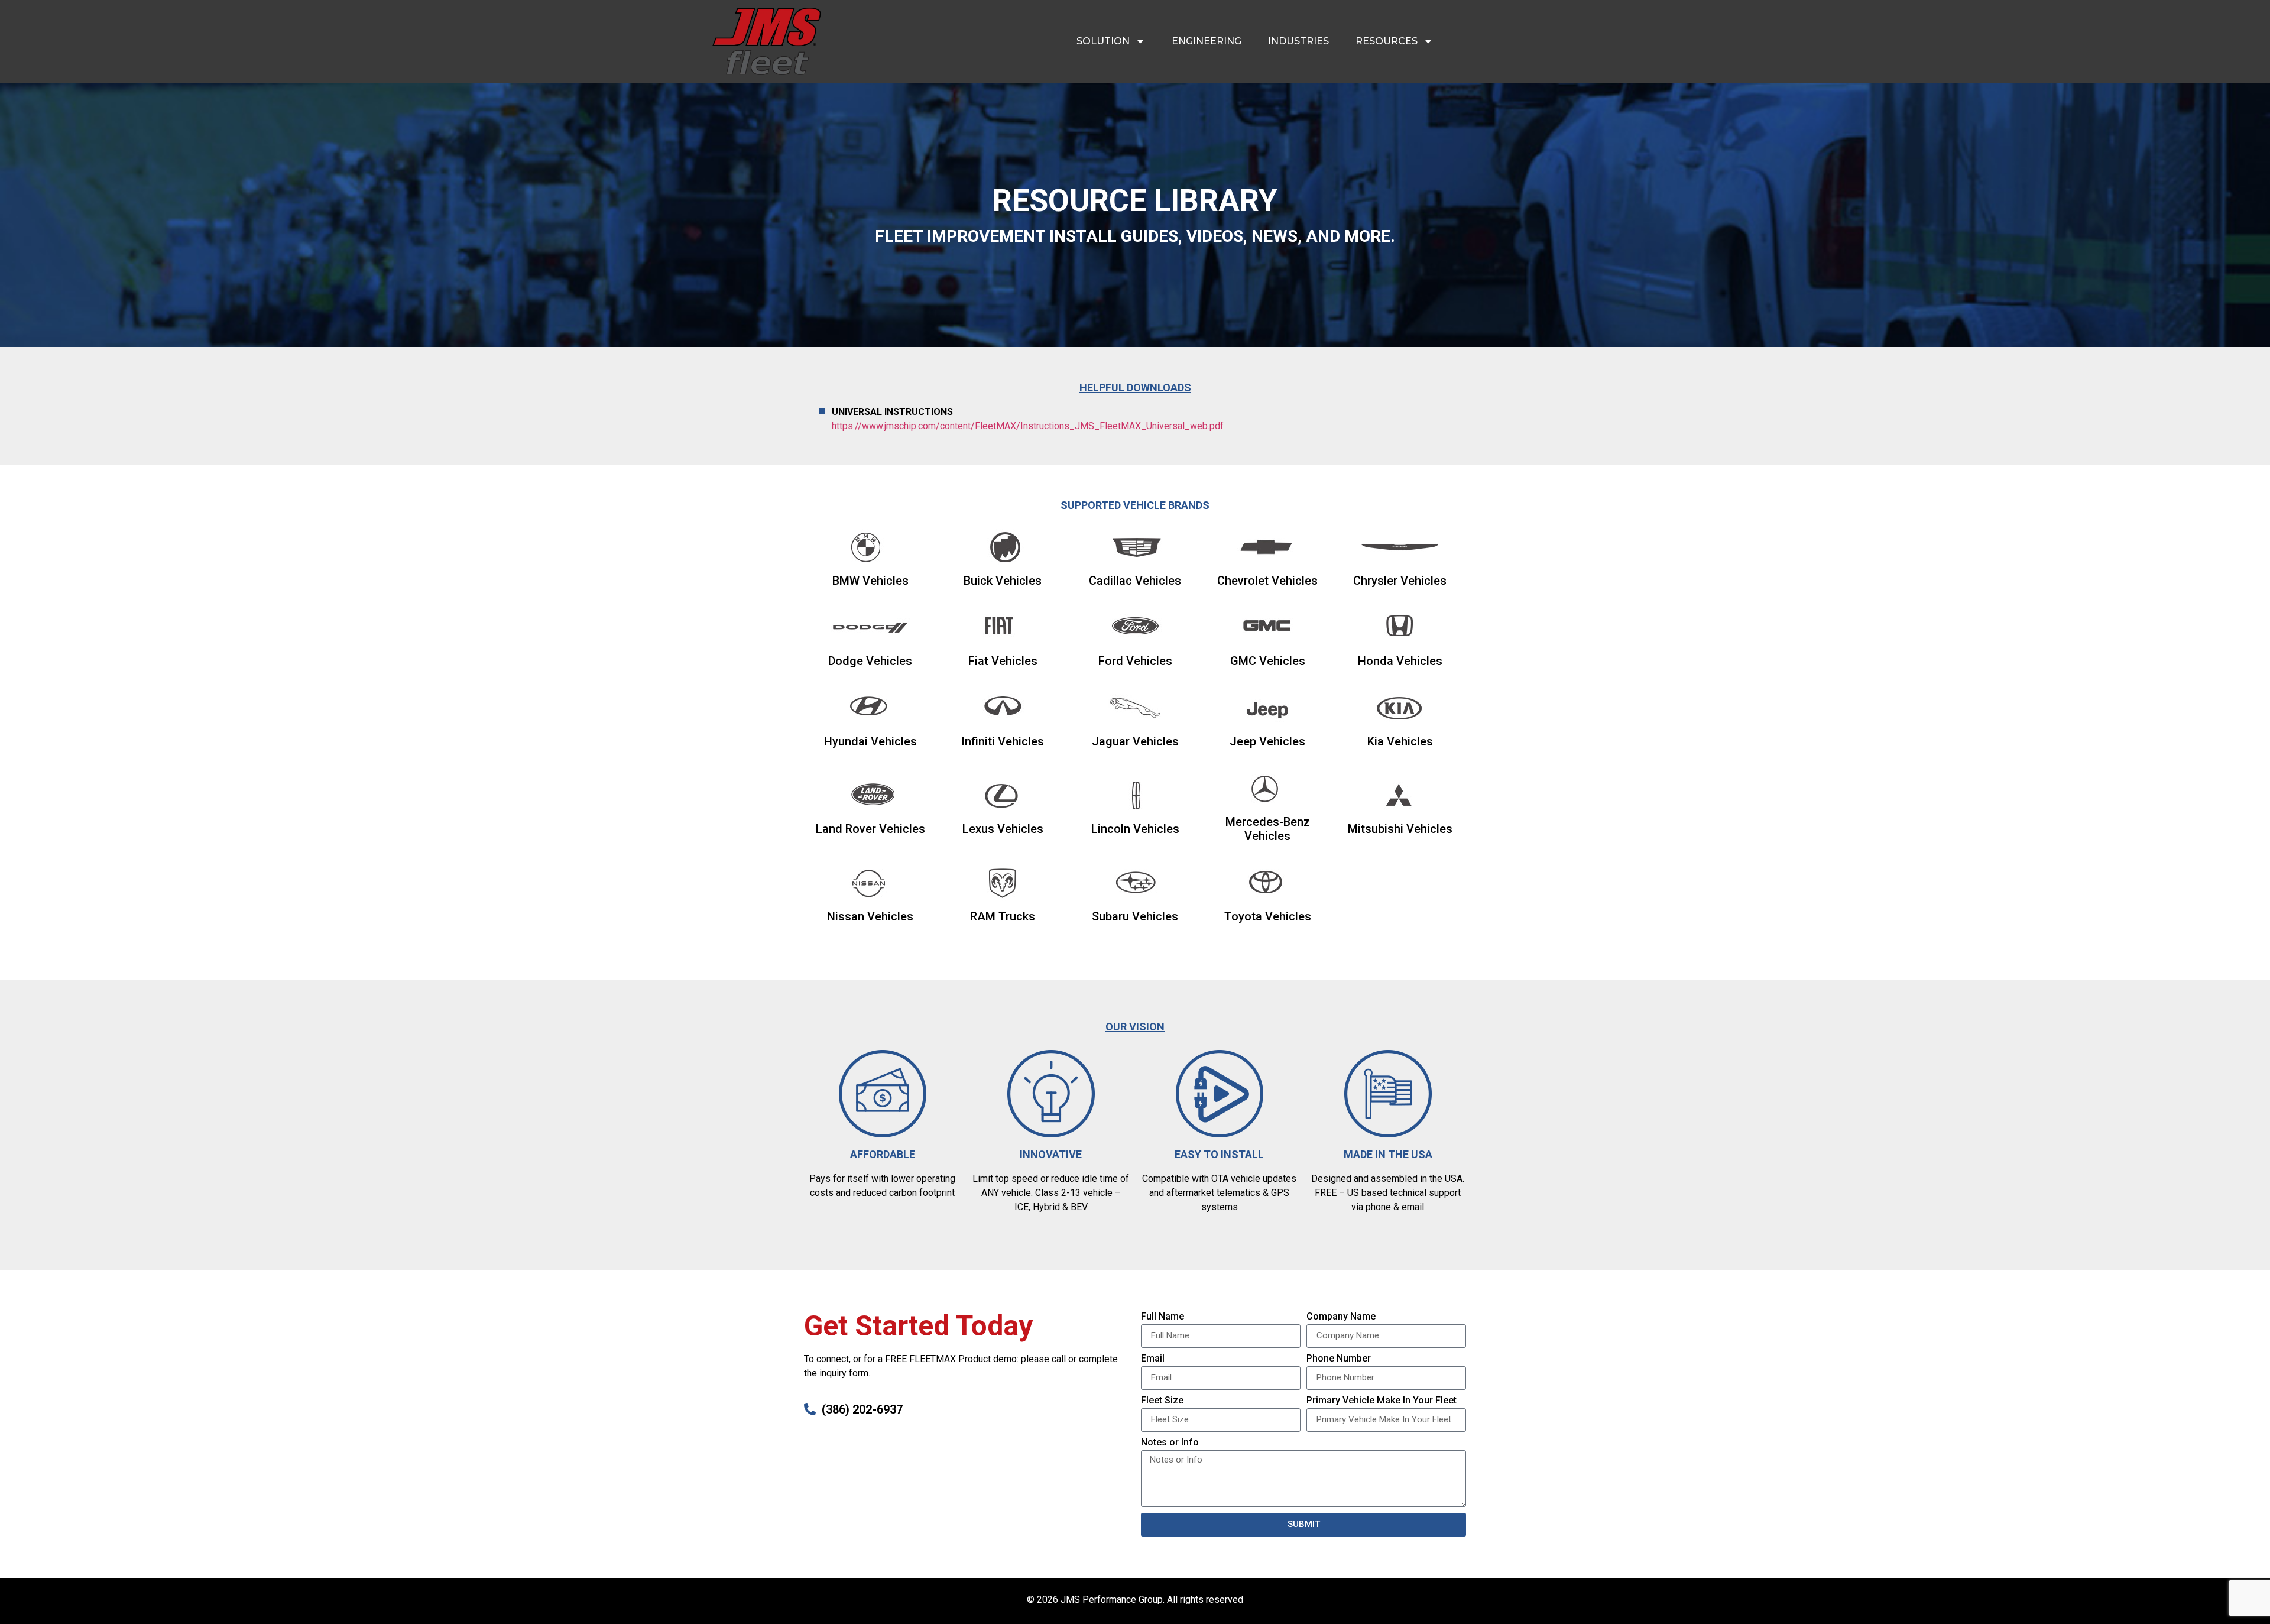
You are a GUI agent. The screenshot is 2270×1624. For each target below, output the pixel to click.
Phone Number (1339, 1359)
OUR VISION (1135, 1027)
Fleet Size (1162, 1401)
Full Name (1162, 1317)
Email (1153, 1359)
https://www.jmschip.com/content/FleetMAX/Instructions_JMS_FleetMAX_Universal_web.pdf (1028, 426)
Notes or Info (1170, 1443)
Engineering (1207, 41)
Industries (1298, 41)
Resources (1387, 41)
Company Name (1341, 1317)
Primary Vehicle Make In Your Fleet (1382, 1401)
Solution (1103, 41)
